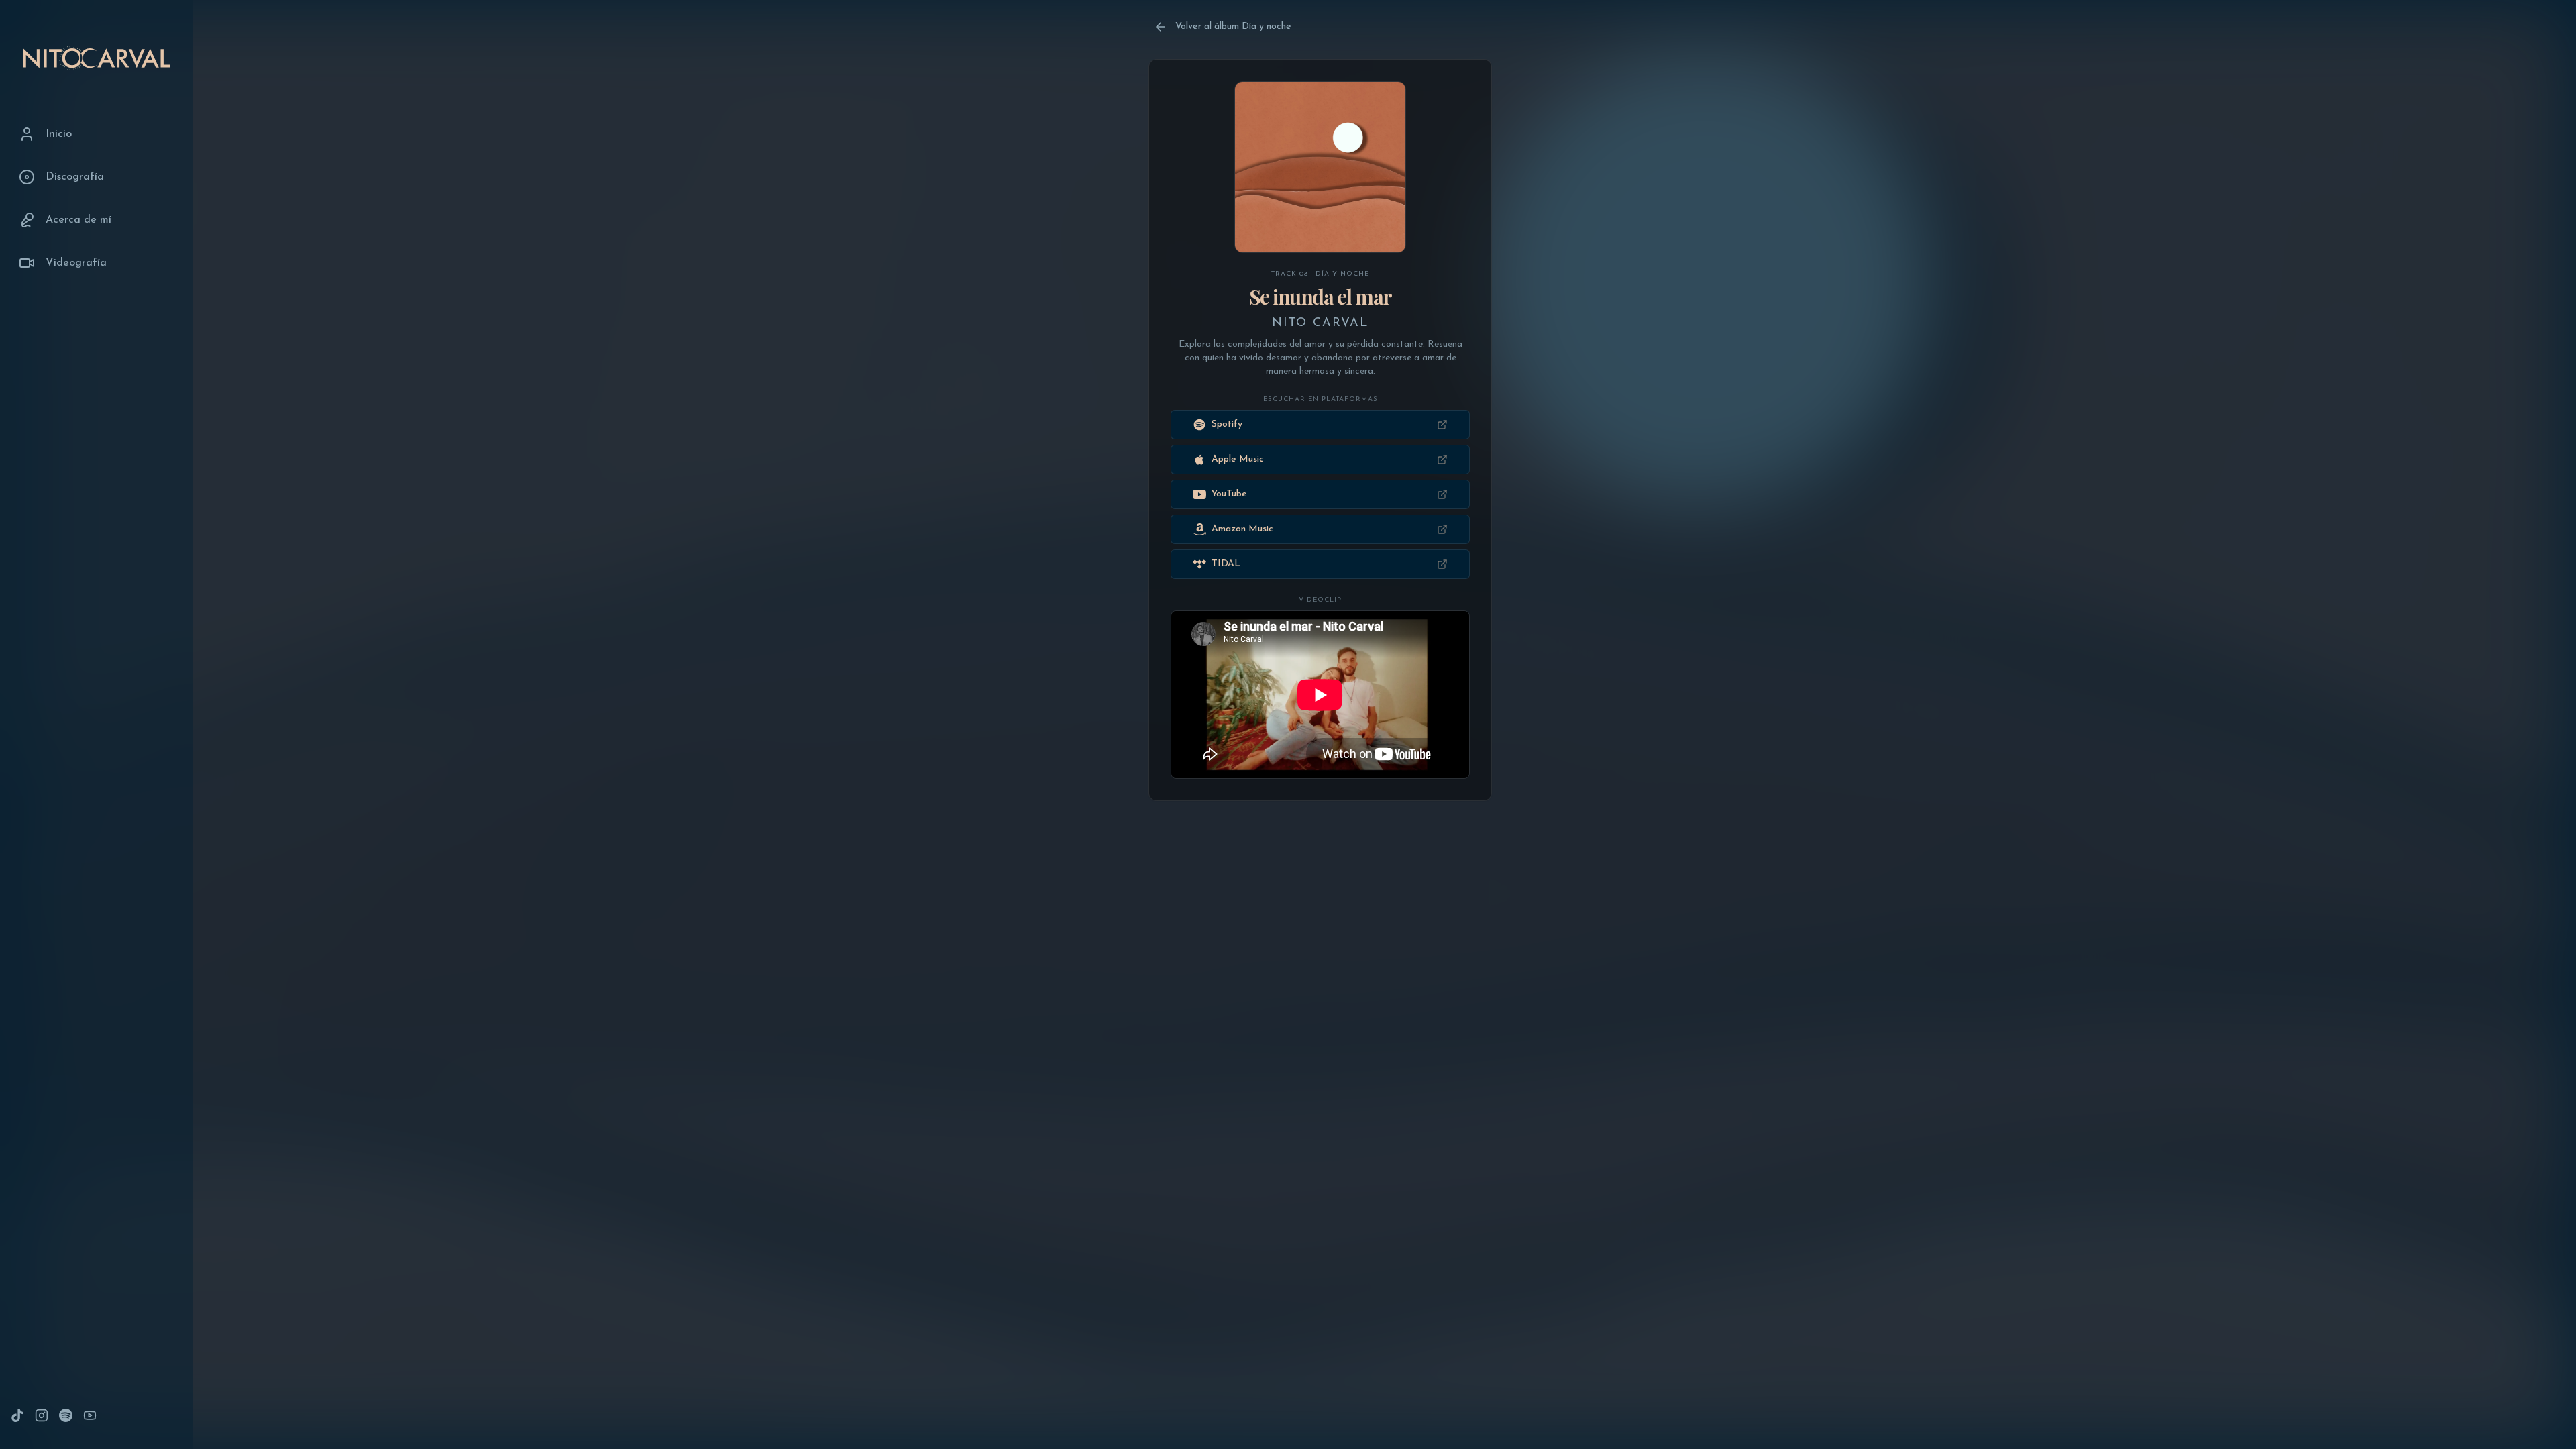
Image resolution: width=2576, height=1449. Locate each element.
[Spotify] (66, 1415)
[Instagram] (42, 1415)
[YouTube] (90, 1415)
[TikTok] (17, 1415)
